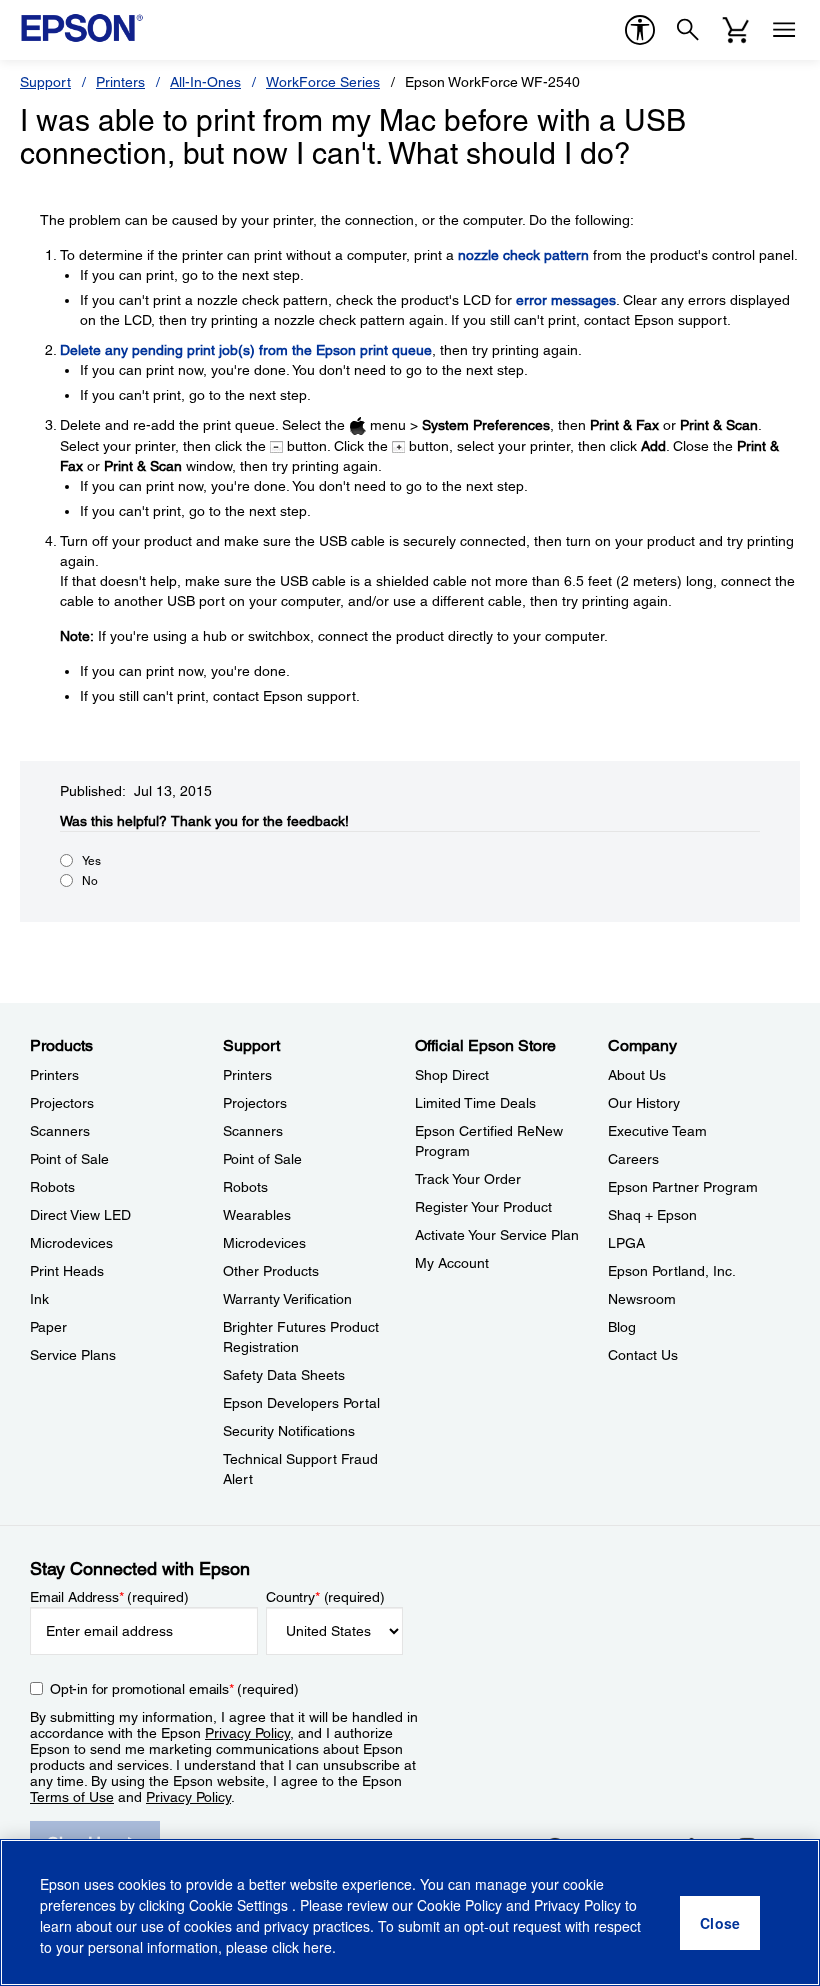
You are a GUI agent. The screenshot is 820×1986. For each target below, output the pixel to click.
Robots (52, 1187)
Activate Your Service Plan (497, 1235)
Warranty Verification (287, 1299)
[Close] (720, 1923)
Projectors (62, 1103)
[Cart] (736, 30)
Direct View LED (80, 1215)
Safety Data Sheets (284, 1375)
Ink (39, 1299)
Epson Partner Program (683, 1187)
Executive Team (657, 1131)
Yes (91, 861)
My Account (452, 1263)
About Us (637, 1075)
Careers (633, 1159)
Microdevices (71, 1243)
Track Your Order (468, 1179)
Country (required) (325, 1597)
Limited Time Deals (475, 1103)
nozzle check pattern (523, 255)
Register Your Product (483, 1207)
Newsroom (642, 1299)
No (90, 881)
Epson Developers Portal (301, 1403)
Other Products (271, 1271)
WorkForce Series (323, 82)
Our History (644, 1103)
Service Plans (73, 1355)
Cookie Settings (240, 1905)
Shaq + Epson (652, 1215)
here (317, 1947)
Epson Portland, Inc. (672, 1271)
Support (45, 82)
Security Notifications (289, 1431)
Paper (48, 1327)
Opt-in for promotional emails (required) (174, 1689)
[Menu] (784, 30)
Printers (120, 82)
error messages (566, 300)
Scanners (60, 1131)
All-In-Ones (205, 82)
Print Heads (67, 1271)
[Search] (688, 30)
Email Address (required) (109, 1597)
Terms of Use (72, 1797)
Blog (622, 1327)
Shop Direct (452, 1075)
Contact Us (643, 1355)
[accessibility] (640, 30)
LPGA (626, 1243)
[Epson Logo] (82, 28)
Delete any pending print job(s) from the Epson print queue (246, 350)
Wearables (257, 1215)
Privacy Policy (247, 1733)
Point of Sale (69, 1159)
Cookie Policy (459, 1905)
